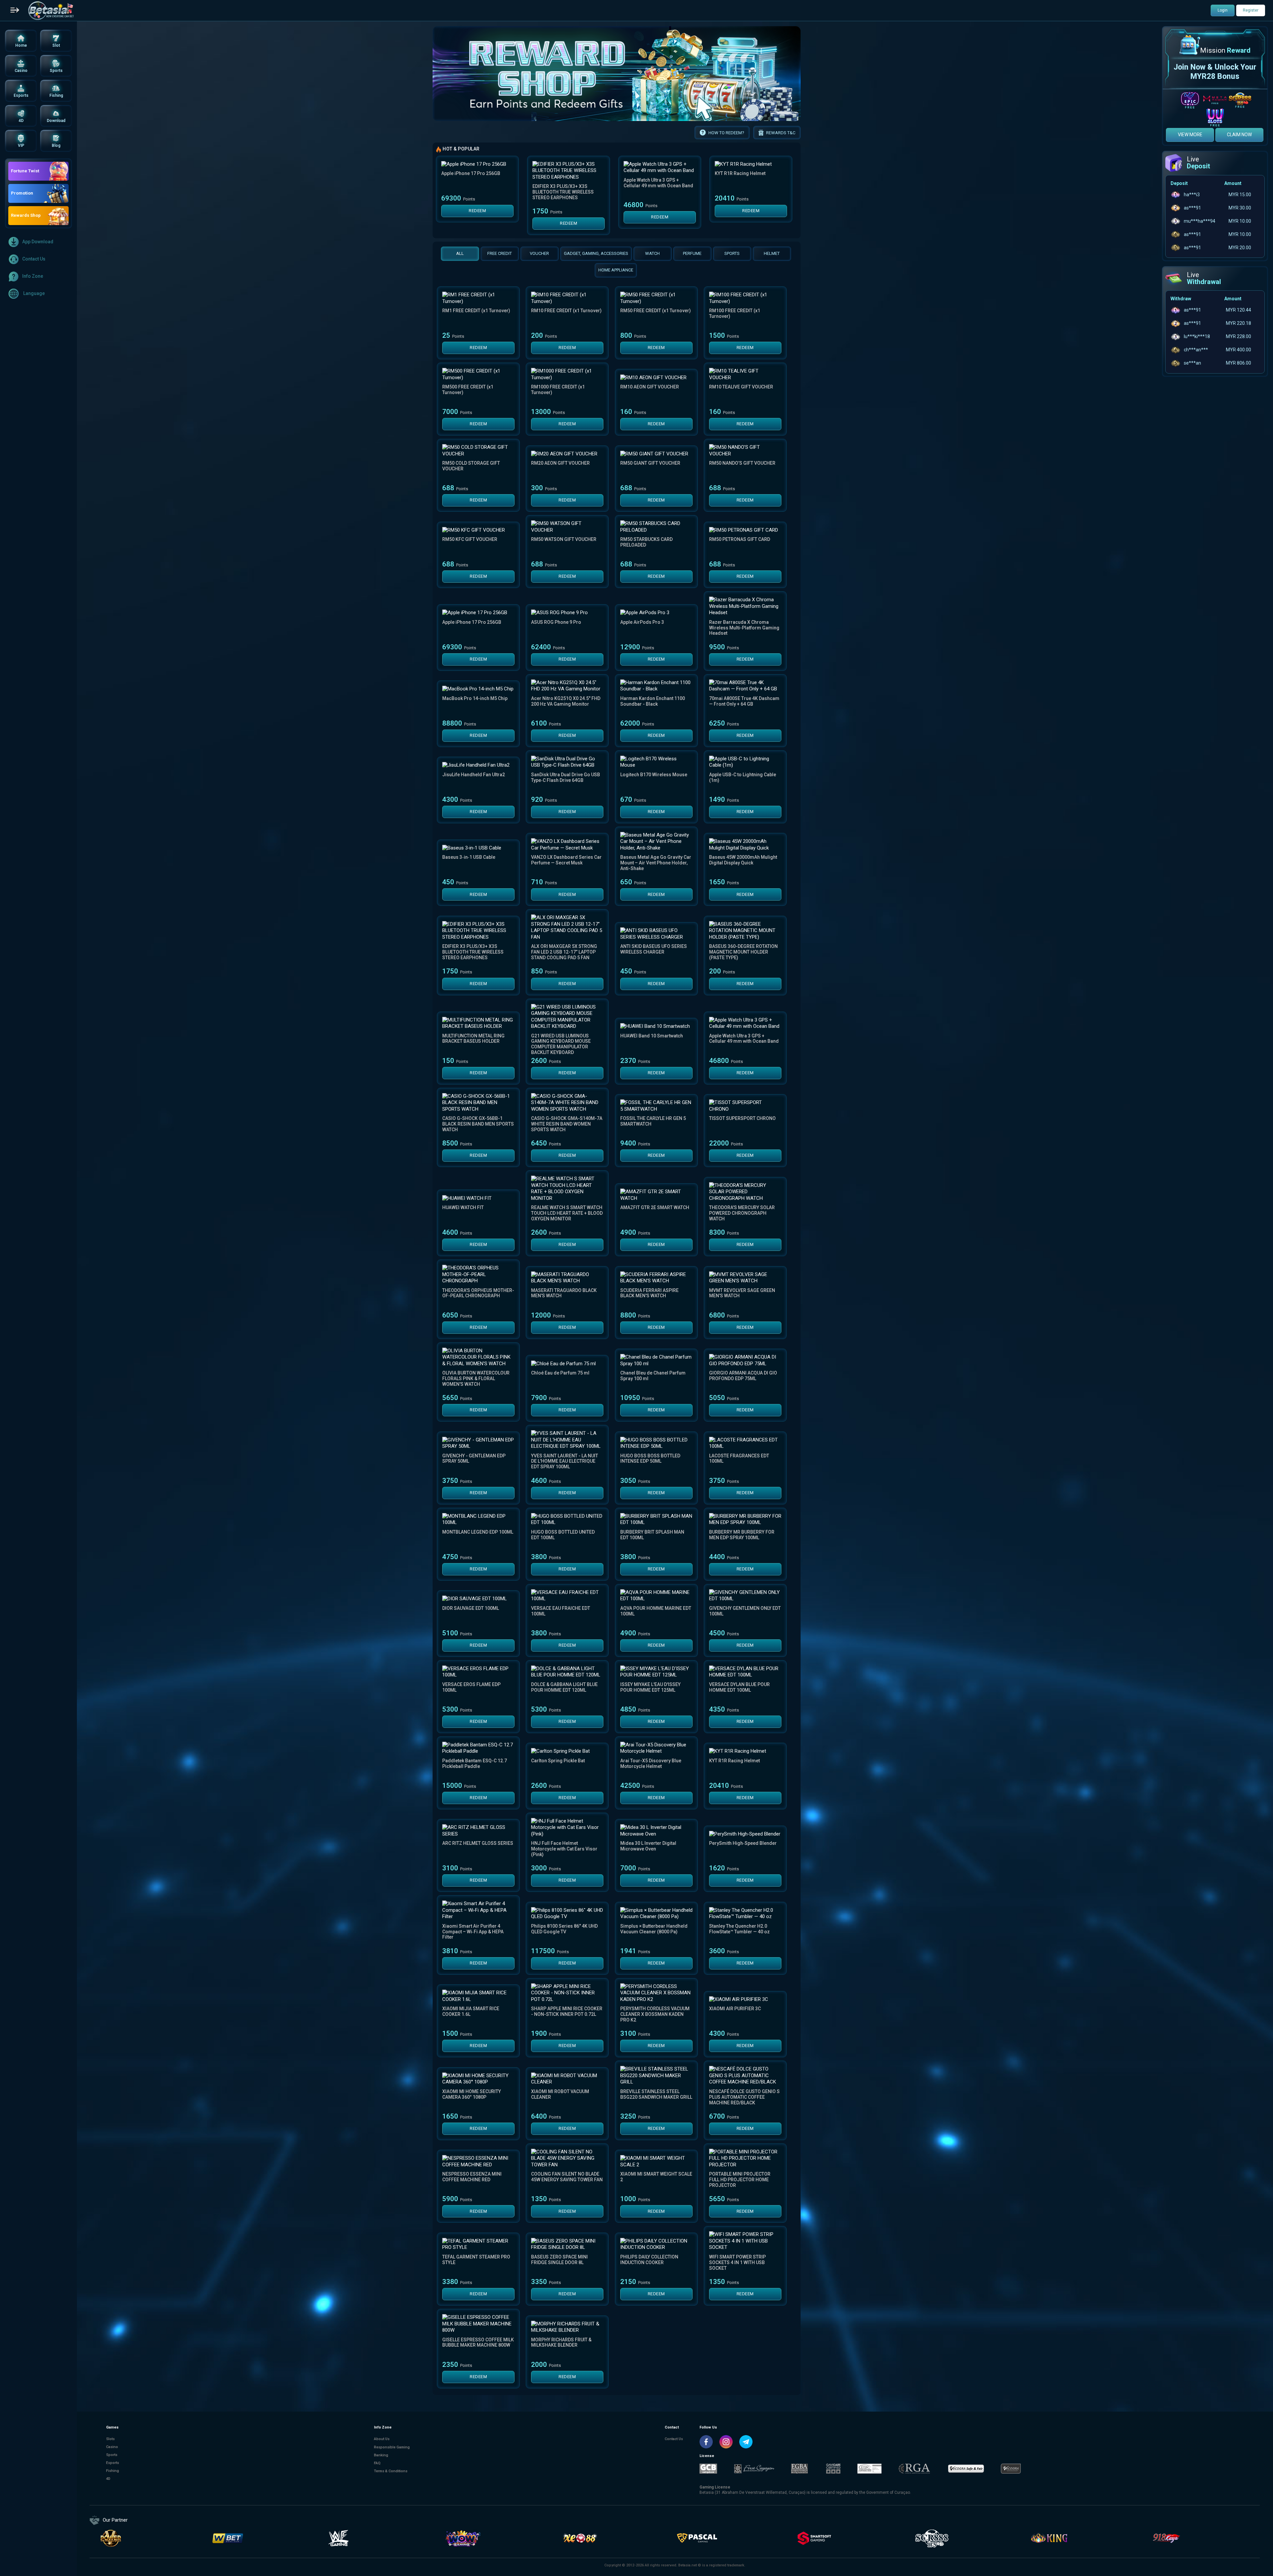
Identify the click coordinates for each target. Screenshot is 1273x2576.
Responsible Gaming (392, 2447)
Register (1251, 10)
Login (1223, 10)
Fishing (113, 2471)
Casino (112, 2447)
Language (33, 293)
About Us (382, 2439)
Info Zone (33, 276)
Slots (110, 2439)
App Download (38, 242)
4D (108, 2479)
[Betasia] (51, 11)
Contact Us (34, 259)
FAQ (377, 2463)
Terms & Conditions (391, 2471)
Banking (381, 2455)
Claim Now (1239, 135)
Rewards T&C (781, 133)
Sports (112, 2455)
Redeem (477, 211)
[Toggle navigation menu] (15, 11)
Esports (113, 2463)
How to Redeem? (726, 133)
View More (1190, 135)
